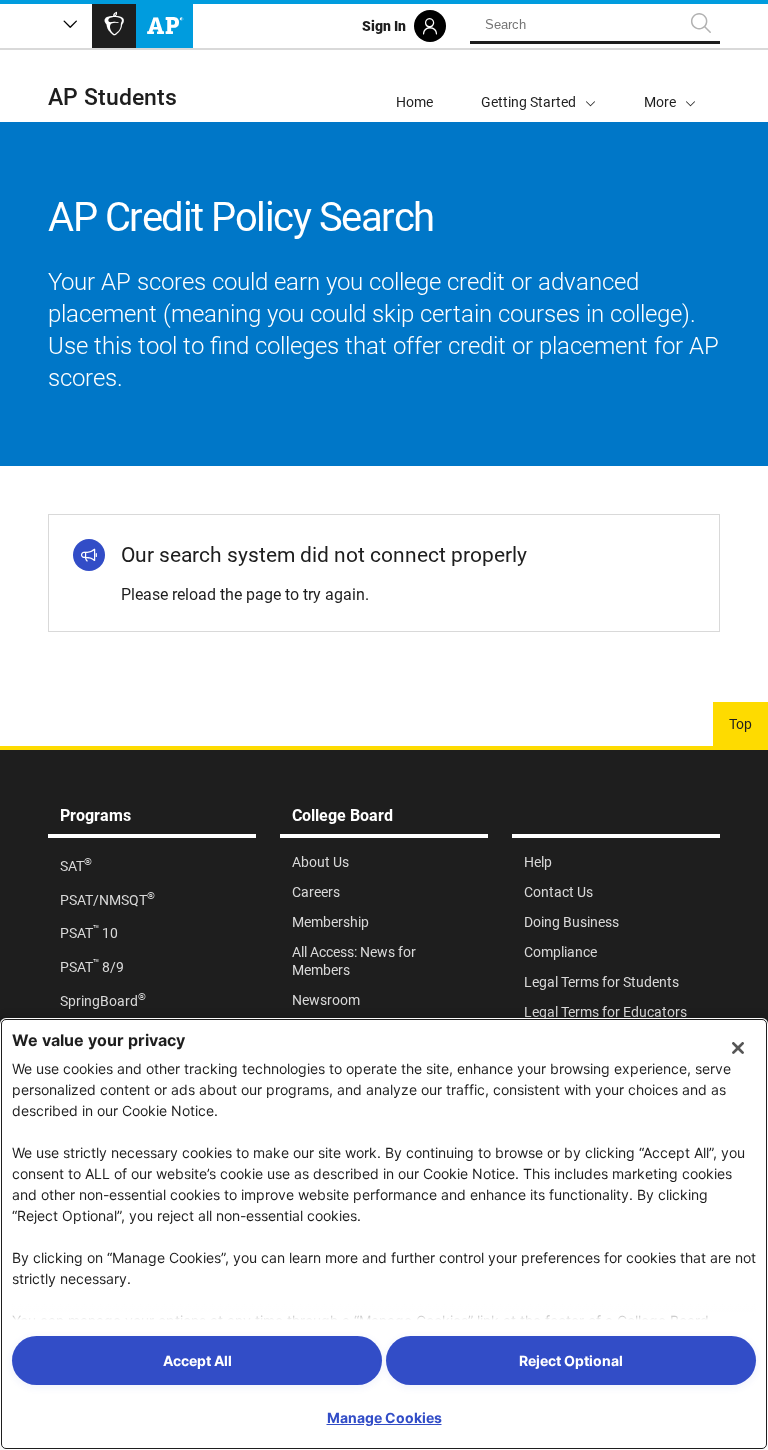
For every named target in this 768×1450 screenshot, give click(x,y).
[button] (670, 86)
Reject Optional (571, 1360)
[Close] (738, 1048)
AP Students (112, 97)
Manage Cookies (384, 1417)
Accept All (197, 1360)
